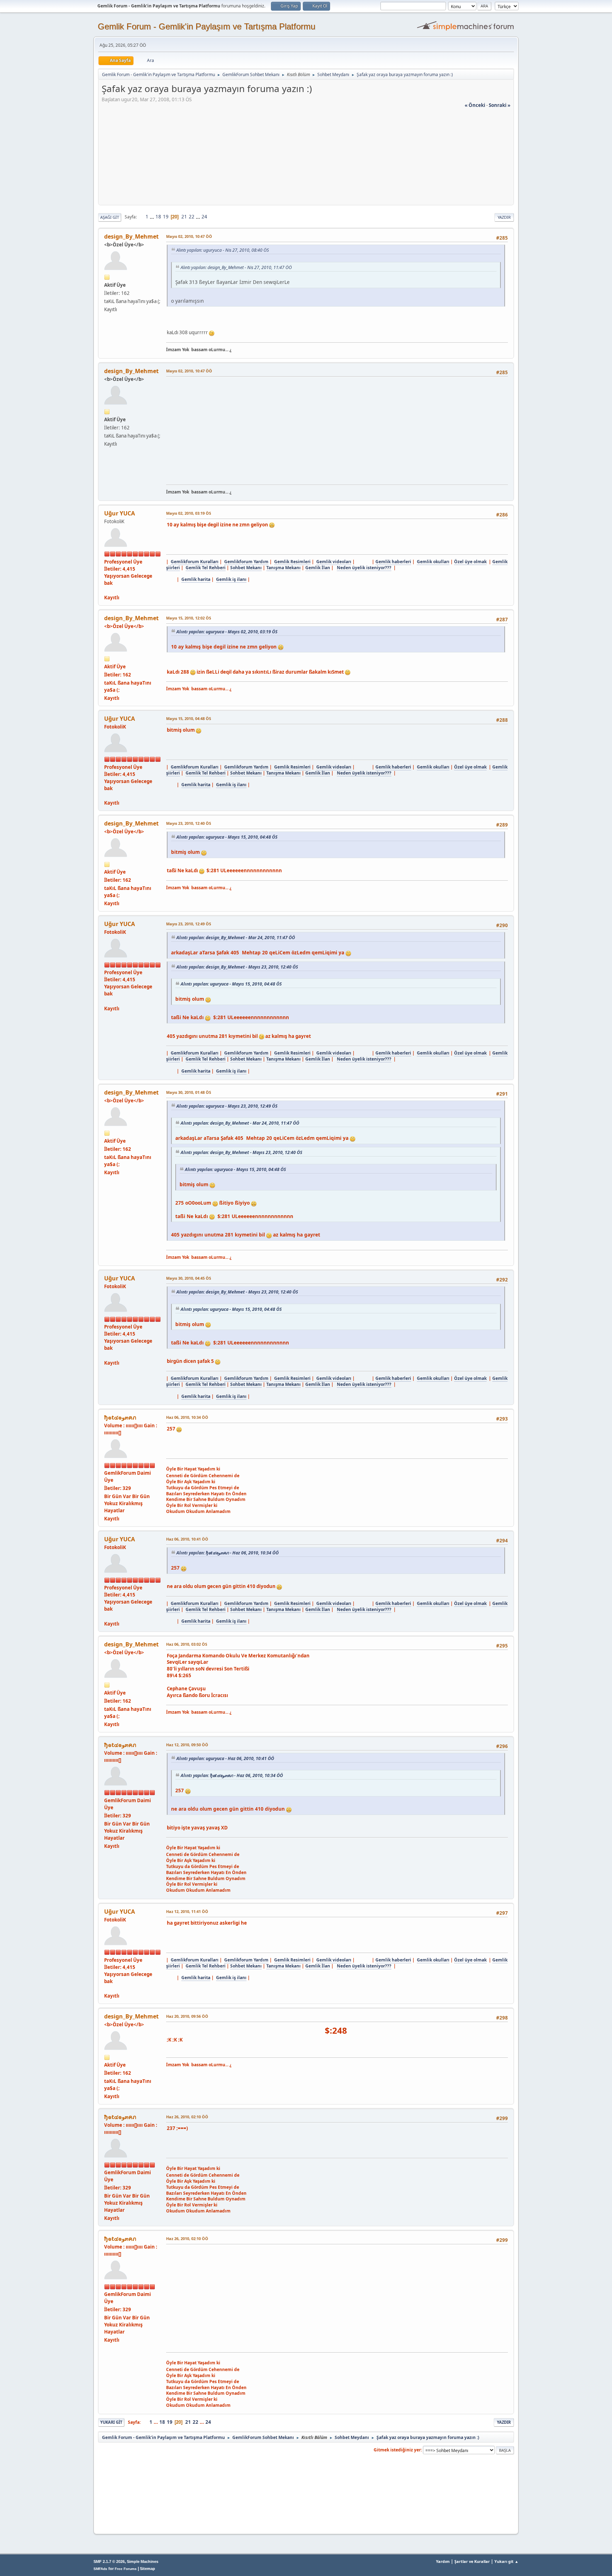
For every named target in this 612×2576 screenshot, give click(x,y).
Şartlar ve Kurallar (472, 2561)
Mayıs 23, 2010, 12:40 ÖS (189, 823)
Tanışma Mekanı (284, 568)
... (152, 217)
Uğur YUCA (120, 513)
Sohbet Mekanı (246, 568)
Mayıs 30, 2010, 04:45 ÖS (189, 1278)
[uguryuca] (107, 590)
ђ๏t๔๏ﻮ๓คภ (120, 1417)
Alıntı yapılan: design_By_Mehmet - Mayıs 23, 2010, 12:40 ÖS (237, 967)
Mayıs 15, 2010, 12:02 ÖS (189, 618)
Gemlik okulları (433, 562)
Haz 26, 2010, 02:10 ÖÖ (187, 2117)
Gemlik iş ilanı (231, 579)
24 (204, 217)
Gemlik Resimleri (292, 562)
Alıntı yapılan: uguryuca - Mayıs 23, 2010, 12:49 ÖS (227, 1106)
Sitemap (148, 2569)
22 (192, 217)
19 (166, 217)
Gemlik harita (196, 579)
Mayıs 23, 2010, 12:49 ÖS (189, 924)
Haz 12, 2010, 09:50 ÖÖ (187, 1745)
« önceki (475, 105)
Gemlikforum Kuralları (195, 562)
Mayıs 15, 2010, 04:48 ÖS (189, 718)
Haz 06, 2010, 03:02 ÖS (187, 1644)
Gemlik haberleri (393, 562)
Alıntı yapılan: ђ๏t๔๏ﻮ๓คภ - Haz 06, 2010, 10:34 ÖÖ (228, 1553)
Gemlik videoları (334, 562)
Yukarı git (111, 2422)
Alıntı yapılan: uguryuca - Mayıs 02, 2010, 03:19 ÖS (227, 632)
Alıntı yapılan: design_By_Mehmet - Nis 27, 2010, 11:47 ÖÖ (236, 267)
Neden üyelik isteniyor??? (364, 568)
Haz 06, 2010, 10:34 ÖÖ (187, 1417)
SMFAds (100, 2569)
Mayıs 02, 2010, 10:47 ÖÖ (189, 236)
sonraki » (500, 105)
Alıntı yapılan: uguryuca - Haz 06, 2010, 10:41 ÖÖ (225, 1758)
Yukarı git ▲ (506, 2561)
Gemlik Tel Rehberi (206, 568)
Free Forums (126, 2569)
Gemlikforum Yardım (246, 562)
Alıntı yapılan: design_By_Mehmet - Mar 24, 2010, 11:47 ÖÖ (236, 938)
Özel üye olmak (470, 562)
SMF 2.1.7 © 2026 (109, 2561)
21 (184, 217)
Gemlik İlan (318, 568)
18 (158, 217)
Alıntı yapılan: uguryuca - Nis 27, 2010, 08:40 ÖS (223, 250)
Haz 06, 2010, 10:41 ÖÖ (187, 1539)
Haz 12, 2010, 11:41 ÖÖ (187, 1911)
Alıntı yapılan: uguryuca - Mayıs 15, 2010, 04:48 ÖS (227, 837)
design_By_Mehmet (131, 236)
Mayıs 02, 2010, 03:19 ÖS (189, 513)
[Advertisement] (306, 158)
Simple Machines (143, 2561)
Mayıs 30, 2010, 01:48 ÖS (189, 1092)
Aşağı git (110, 217)
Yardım (443, 2561)
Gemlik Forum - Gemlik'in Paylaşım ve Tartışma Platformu (206, 26)
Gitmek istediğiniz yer (397, 2450)
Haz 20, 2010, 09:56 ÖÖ (187, 2016)
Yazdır (504, 217)
